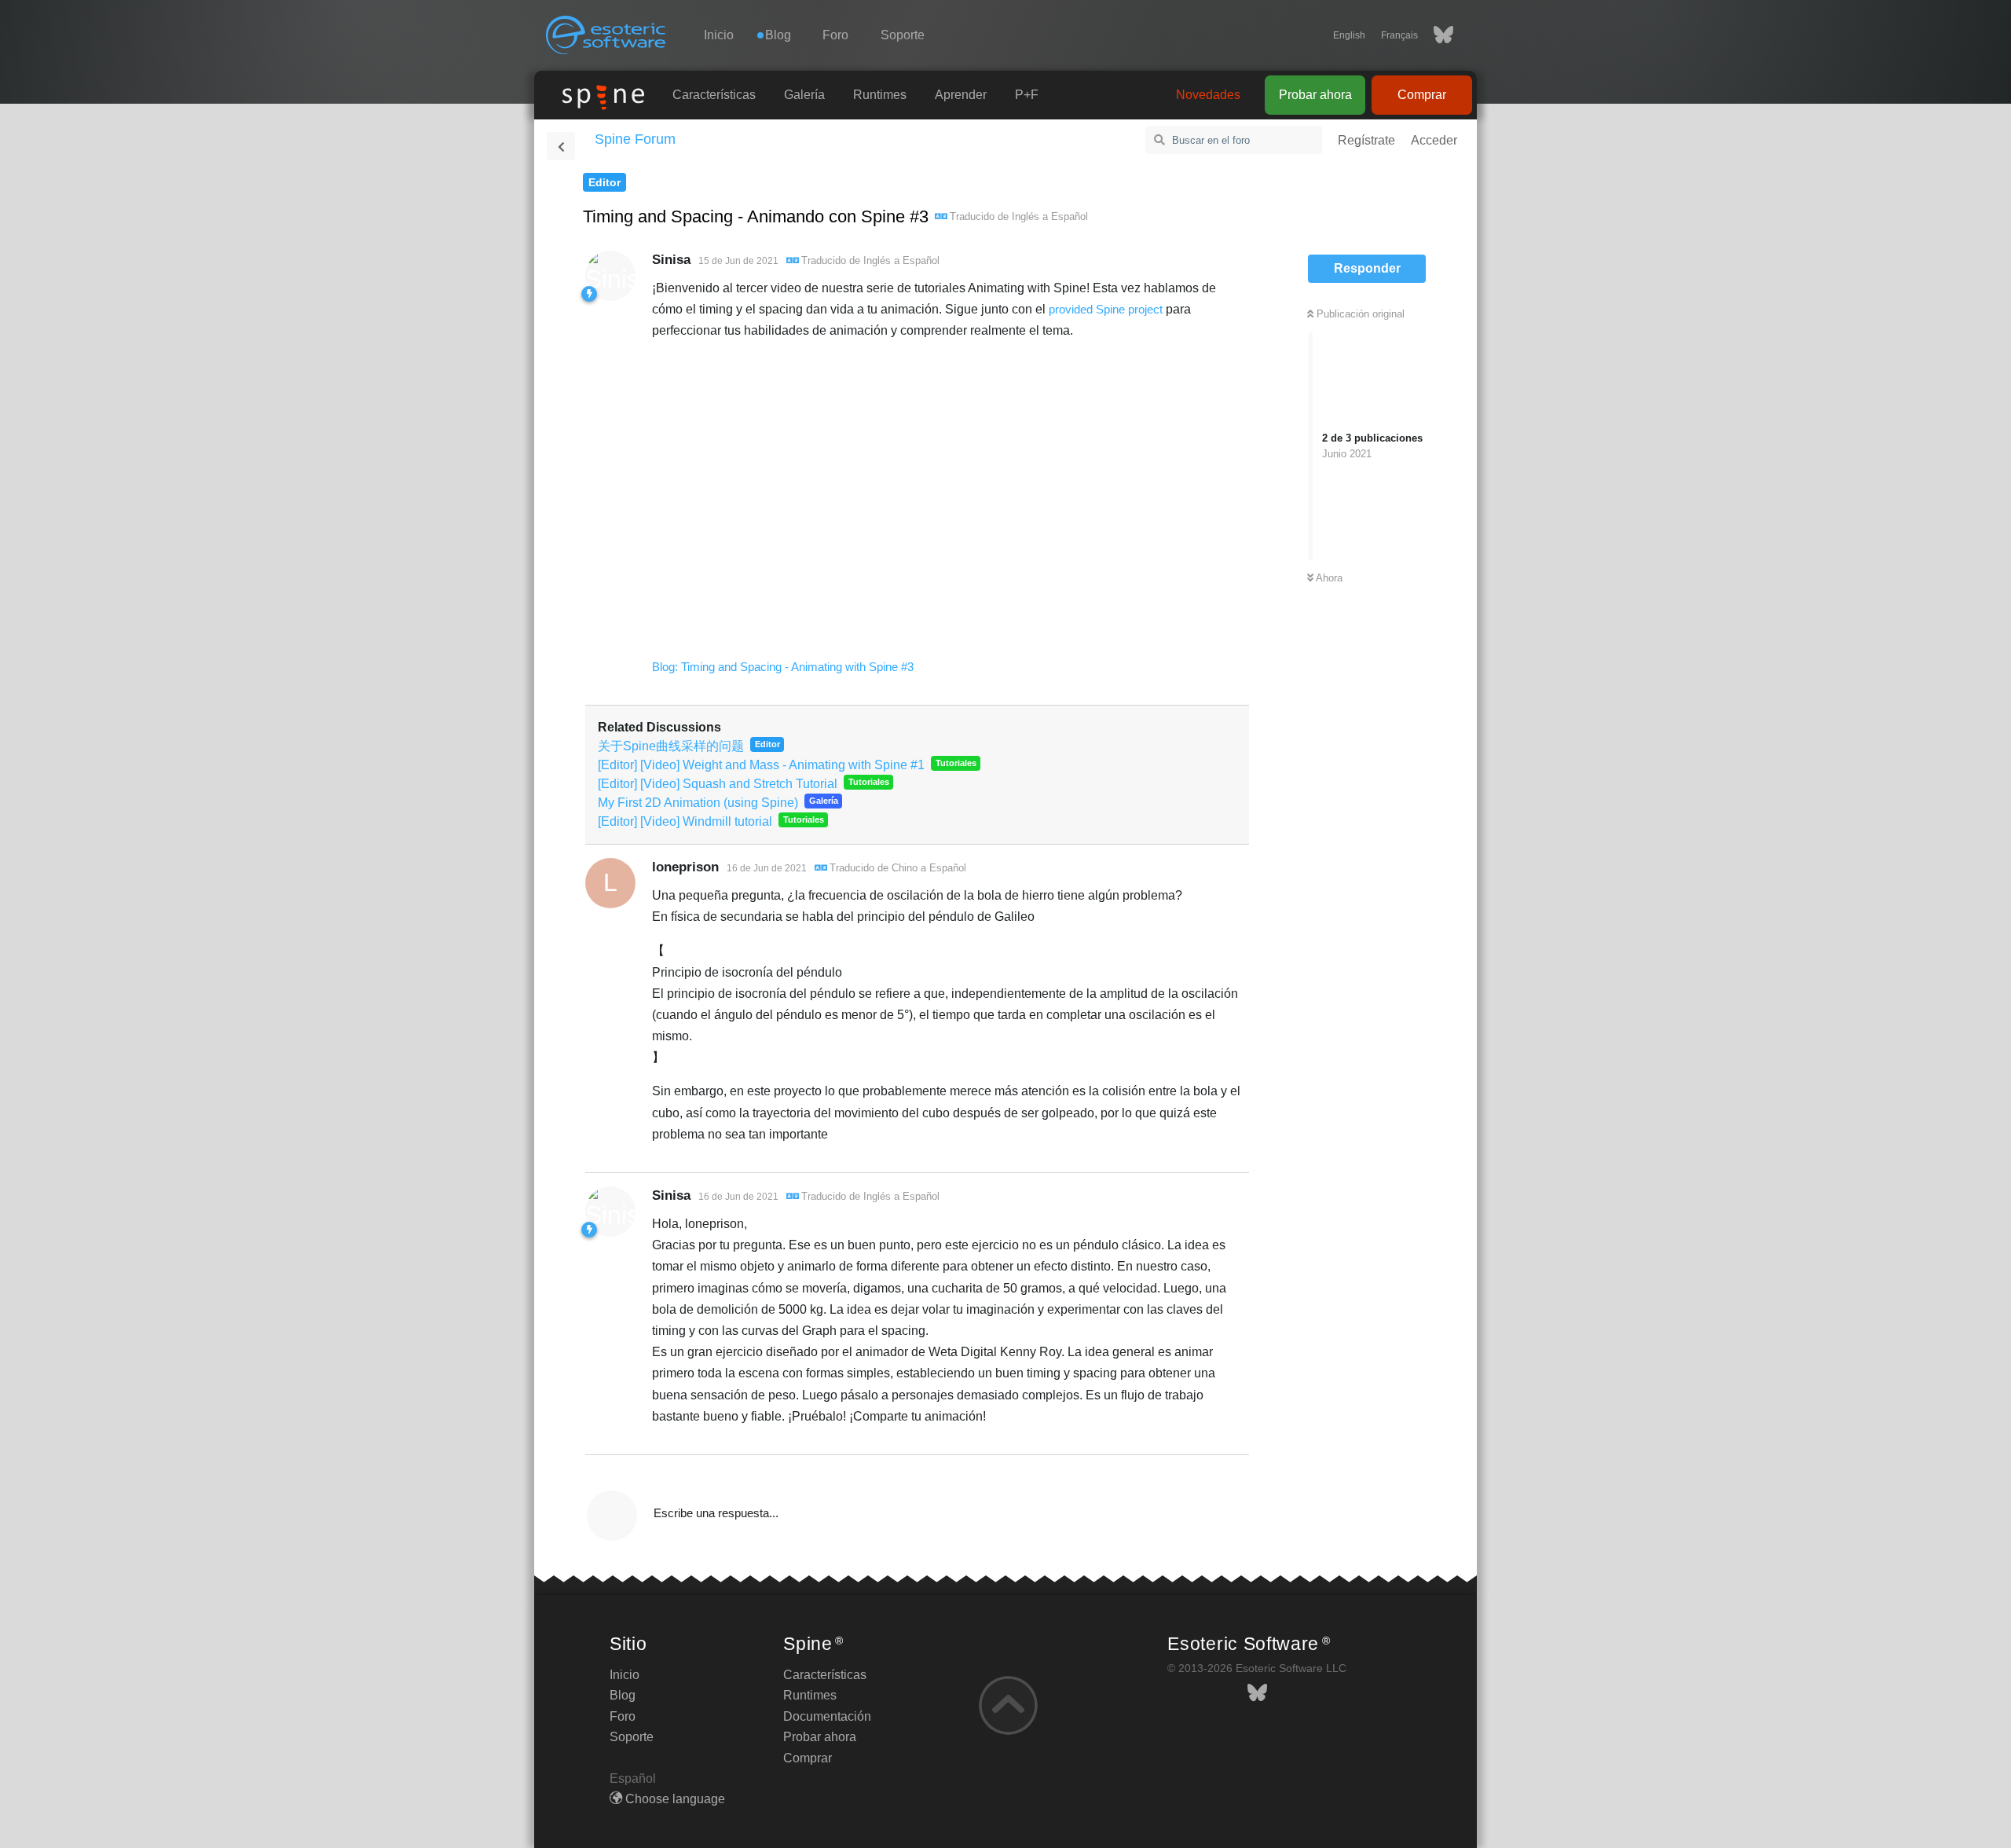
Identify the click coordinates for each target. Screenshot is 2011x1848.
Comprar (1422, 95)
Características (714, 95)
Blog (623, 1695)
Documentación (827, 1716)
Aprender (961, 95)
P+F (1027, 95)
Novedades (1208, 95)
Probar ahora (1315, 95)
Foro (835, 35)
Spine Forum (635, 139)
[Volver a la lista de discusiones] (561, 146)
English (1349, 35)
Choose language (674, 1799)
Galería (804, 95)
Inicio (719, 35)
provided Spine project (1106, 309)
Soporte (903, 35)
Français (1399, 35)
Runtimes (880, 95)
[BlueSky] (1436, 35)
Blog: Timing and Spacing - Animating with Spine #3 (783, 667)
